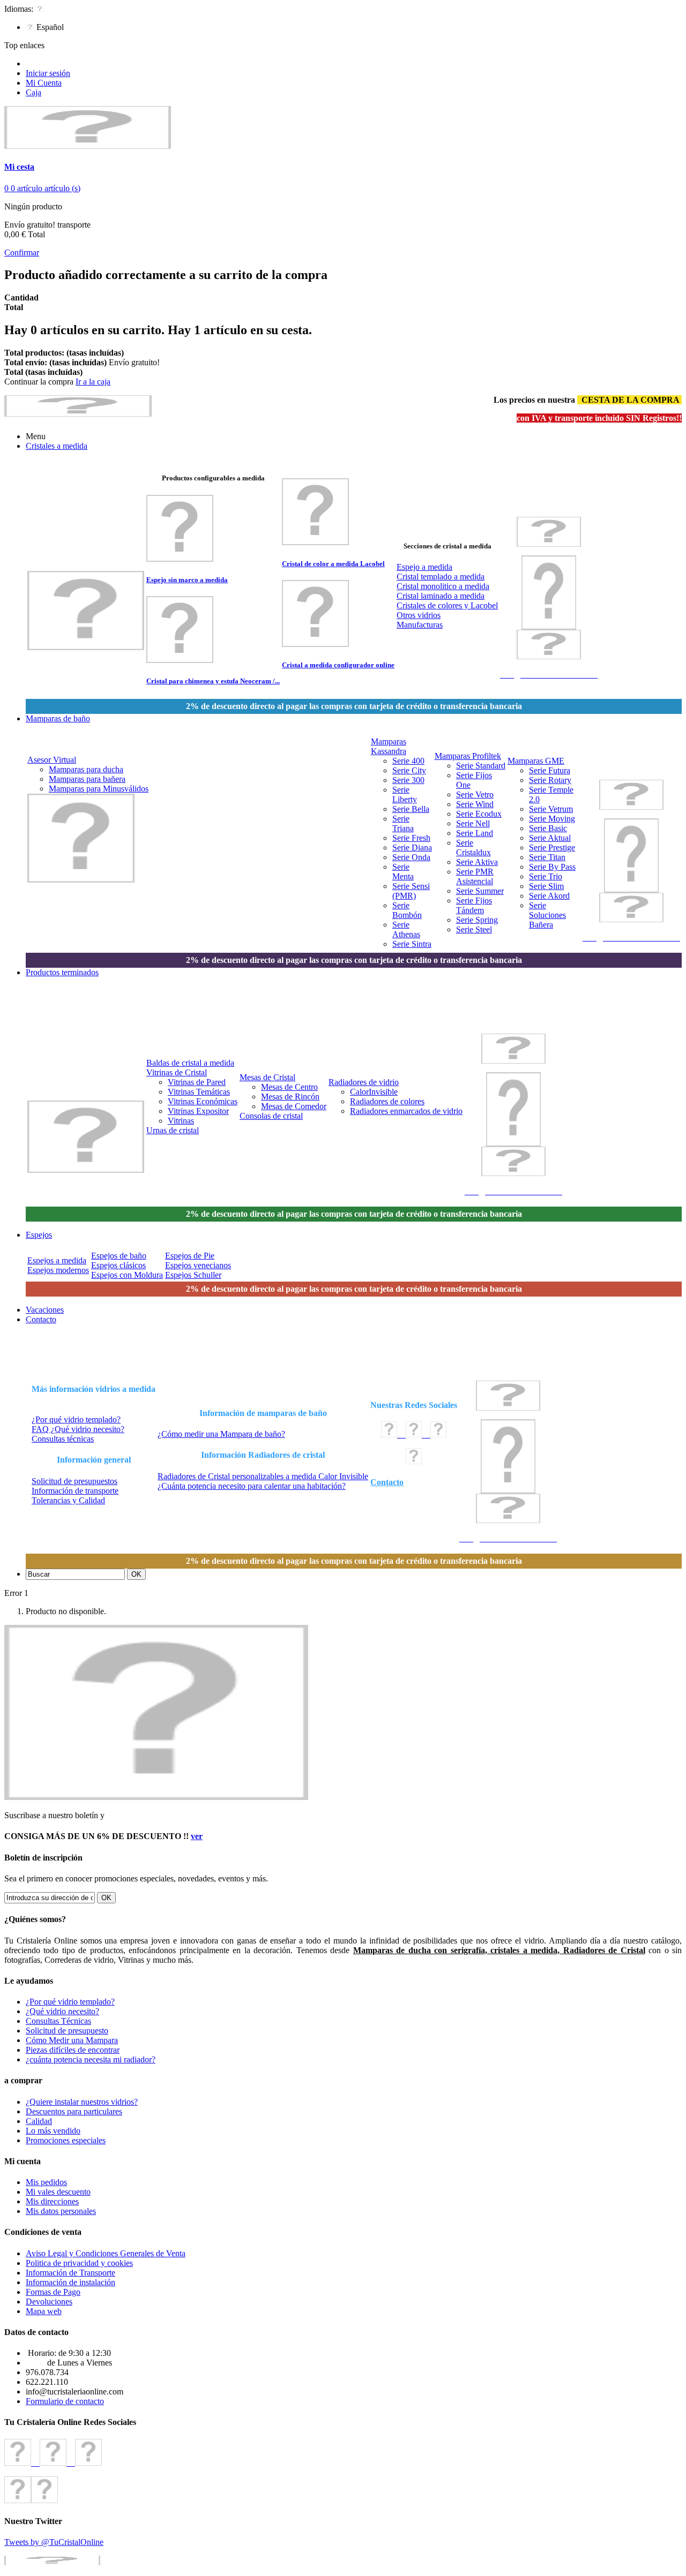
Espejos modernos (58, 1270)
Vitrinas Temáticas (199, 1092)
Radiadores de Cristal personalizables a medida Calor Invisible (263, 1476)
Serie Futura (550, 770)
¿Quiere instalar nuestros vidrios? (82, 2102)
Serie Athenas (406, 929)
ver (197, 1836)
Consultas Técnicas (58, 2021)
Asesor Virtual (52, 760)
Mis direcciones (52, 2201)
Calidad (39, 2121)
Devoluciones (49, 2302)
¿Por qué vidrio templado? (76, 1419)
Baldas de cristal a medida (190, 1063)
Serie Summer (480, 891)
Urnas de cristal (173, 1130)
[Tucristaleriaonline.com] (88, 146)
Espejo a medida (424, 567)
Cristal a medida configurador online (338, 665)
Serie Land (475, 833)
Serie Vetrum (551, 809)
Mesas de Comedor (294, 1106)
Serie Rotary (550, 780)
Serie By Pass (552, 867)
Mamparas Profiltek (468, 756)
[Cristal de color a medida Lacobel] (315, 542)
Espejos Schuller (193, 1275)
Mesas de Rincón (290, 1097)
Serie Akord (549, 896)
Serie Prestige (552, 848)
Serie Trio (546, 876)
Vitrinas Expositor (198, 1111)
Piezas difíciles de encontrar (73, 2050)
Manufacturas (420, 625)
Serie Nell (473, 823)
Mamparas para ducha (86, 769)
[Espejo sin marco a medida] (180, 559)
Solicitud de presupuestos (74, 1481)
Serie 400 (408, 761)
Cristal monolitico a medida (443, 586)
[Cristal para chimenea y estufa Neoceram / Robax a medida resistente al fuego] (180, 660)
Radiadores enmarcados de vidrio (406, 1111)
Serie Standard (481, 766)
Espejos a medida (57, 1260)
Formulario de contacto (65, 2401)
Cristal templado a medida (441, 577)
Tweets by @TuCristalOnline (54, 2542)
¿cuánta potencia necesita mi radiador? (91, 2059)
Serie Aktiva (477, 862)
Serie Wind (475, 804)
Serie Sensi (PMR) (411, 891)
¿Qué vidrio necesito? (62, 2011)
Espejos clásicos (118, 1265)
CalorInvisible (374, 1092)
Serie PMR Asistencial (475, 876)
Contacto (387, 1482)
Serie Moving (552, 819)
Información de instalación (70, 2282)
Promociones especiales (66, 2140)
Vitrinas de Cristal (177, 1072)
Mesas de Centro (289, 1087)
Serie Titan (547, 857)
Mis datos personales (61, 2211)
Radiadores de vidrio (364, 1082)
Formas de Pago (53, 2292)
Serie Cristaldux (474, 848)
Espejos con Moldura (127, 1275)
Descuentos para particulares (74, 2111)
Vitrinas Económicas (203, 1101)
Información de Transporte (70, 2273)
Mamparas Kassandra (389, 746)
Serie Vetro (475, 794)
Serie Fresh (411, 838)
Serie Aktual (550, 838)
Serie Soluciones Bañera (547, 915)
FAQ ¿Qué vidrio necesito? (78, 1429)
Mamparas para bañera (87, 779)
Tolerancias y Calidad (68, 1500)
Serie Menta (403, 872)
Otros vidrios (419, 615)
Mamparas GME (536, 761)
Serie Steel (474, 929)
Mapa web (44, 2311)
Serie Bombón (407, 910)
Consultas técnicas (63, 1439)
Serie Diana (412, 848)
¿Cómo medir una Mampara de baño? (221, 1434)
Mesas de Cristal (267, 1077)
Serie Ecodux (479, 814)
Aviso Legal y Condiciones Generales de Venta (106, 2253)
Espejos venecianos (198, 1265)
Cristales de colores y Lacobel (447, 605)
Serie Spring (477, 920)
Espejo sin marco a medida (187, 580)
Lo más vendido (53, 2131)
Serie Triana (403, 823)
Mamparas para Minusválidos (99, 789)
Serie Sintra (412, 944)
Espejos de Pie (190, 1256)
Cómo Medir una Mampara (72, 2040)
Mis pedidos (46, 2182)
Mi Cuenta (44, 83)
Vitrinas (181, 1121)
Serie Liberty (405, 794)
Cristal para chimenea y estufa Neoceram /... (213, 681)
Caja (33, 92)
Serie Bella (411, 809)
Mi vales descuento (58, 2192)
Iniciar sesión (48, 73)
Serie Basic (548, 828)
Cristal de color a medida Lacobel (333, 564)
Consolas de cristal (271, 1116)
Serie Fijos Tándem (474, 905)
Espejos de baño (119, 1256)
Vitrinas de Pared (197, 1082)
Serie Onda (411, 857)
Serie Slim (546, 886)
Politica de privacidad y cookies (79, 2263)
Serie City (409, 770)
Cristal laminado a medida (441, 596)
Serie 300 (408, 780)
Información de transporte (75, 1491)
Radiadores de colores (387, 1101)
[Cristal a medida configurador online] (315, 644)
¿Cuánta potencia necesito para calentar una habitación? (252, 1486)
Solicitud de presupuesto (67, 2031)
